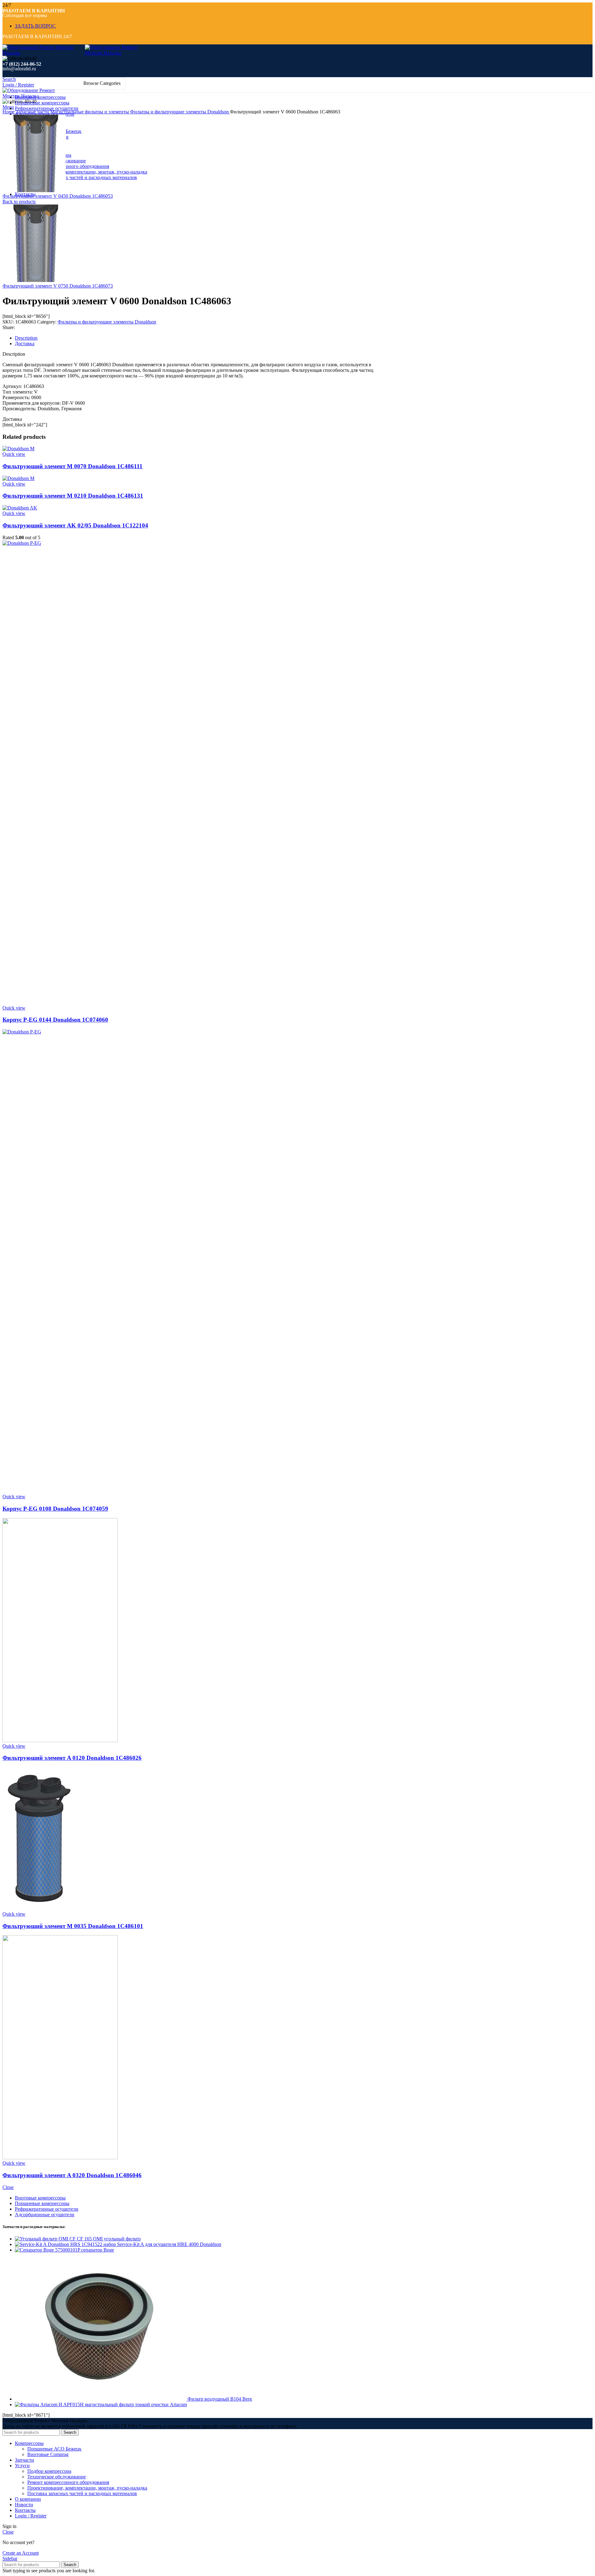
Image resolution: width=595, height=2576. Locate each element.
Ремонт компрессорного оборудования (68, 166)
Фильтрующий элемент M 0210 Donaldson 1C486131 (73, 496)
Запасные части (33, 112)
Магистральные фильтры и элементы (90, 112)
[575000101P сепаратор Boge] (35, 2250)
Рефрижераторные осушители (47, 2209)
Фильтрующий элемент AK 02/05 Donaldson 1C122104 (75, 525)
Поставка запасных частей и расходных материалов (82, 177)
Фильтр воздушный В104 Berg (220, 2399)
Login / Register (31, 2516)
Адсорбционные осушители (45, 2215)
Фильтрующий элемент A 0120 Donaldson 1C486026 (72, 1758)
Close (8, 2187)
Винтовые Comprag (48, 2454)
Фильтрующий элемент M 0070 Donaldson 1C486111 (73, 466)
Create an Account (21, 2553)
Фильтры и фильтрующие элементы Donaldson (180, 112)
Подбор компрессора (49, 2471)
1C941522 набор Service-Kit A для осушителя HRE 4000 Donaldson (151, 2244)
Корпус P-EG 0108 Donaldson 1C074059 (55, 1509)
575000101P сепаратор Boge (85, 2250)
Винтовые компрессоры (40, 2198)
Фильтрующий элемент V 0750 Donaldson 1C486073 (58, 286)
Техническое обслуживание (57, 2477)
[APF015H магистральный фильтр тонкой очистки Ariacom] (39, 2404)
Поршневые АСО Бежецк (54, 2449)
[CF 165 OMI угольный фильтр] (46, 2239)
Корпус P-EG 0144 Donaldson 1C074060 (55, 1020)
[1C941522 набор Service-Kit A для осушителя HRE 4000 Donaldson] (48, 2244)
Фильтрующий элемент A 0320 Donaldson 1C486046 (72, 2175)
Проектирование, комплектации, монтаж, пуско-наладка (87, 172)
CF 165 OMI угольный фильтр (109, 2239)
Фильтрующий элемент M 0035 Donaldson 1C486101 (73, 1926)
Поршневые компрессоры (42, 2203)
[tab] (198, 338)
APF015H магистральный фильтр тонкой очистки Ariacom (125, 2404)
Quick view (14, 454)
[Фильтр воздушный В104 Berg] (101, 2399)
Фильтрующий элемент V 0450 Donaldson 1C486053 (58, 196)
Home (9, 112)
